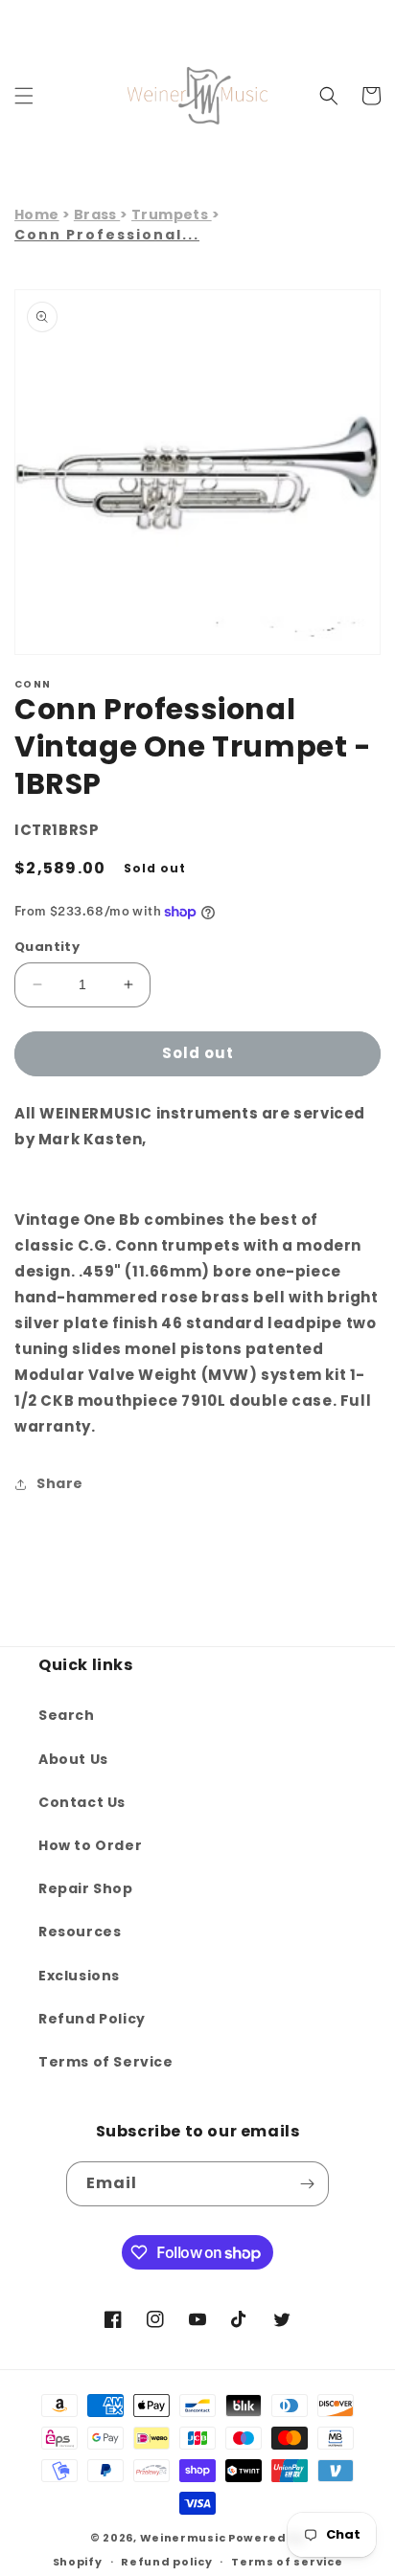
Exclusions (79, 1976)
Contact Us (82, 1802)
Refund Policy (92, 2019)
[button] (24, 96)
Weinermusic (183, 2538)
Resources (80, 1932)
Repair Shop (86, 1888)
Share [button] (60, 1483)
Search (67, 1715)
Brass (97, 215)
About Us (73, 1759)
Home (37, 215)
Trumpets (172, 215)
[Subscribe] (307, 2184)
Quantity (47, 947)
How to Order (90, 1845)
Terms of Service (106, 2062)
